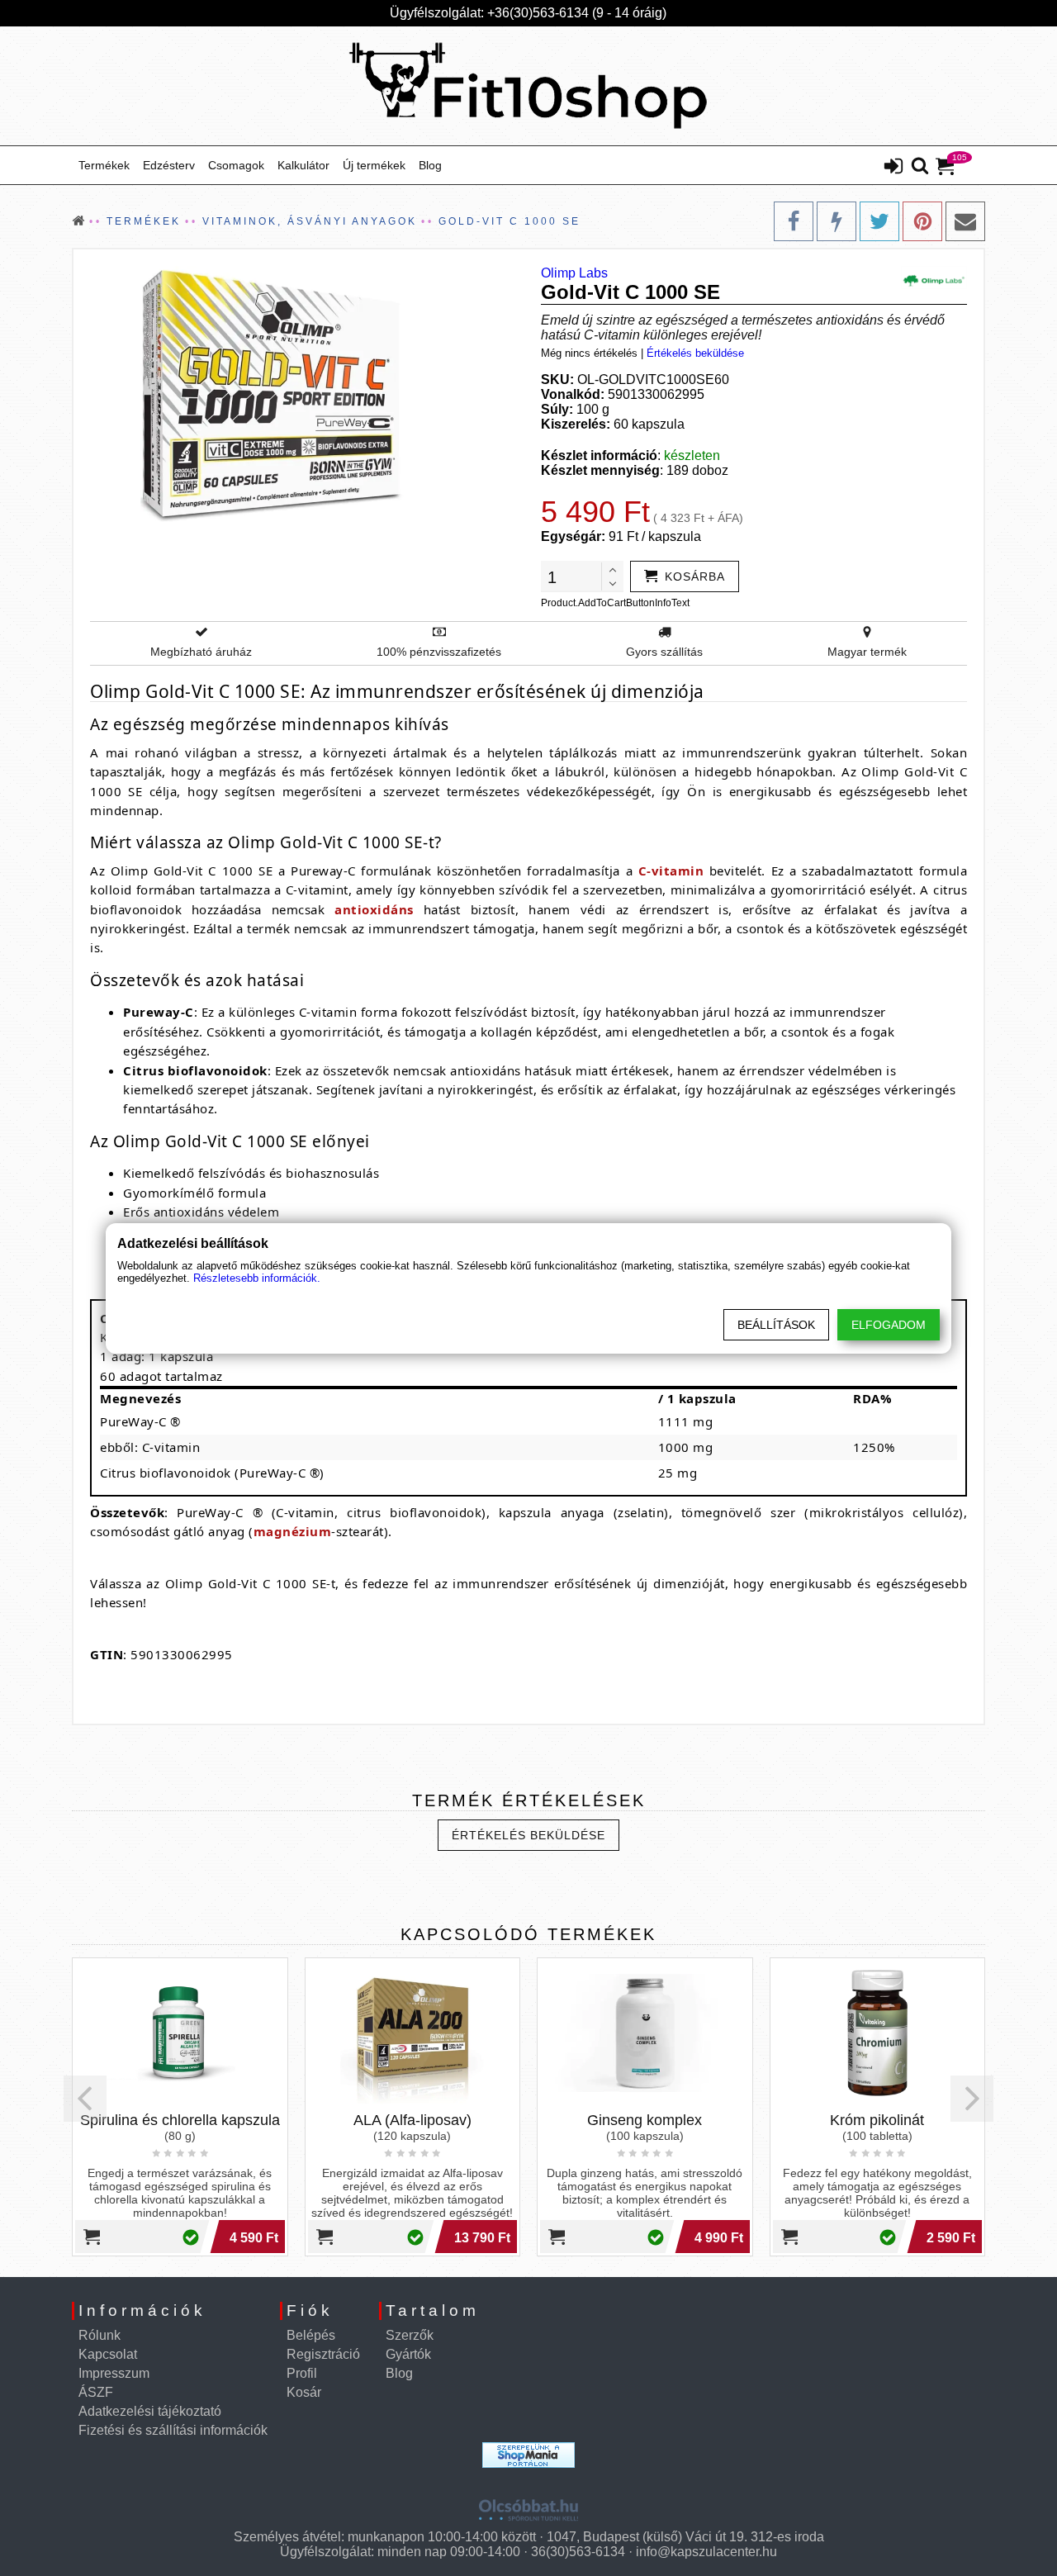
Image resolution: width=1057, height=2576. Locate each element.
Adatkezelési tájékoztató (150, 2411)
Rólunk (100, 2335)
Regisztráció (323, 2354)
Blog (430, 165)
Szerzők (410, 2335)
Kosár (304, 2392)
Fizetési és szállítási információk (173, 2430)
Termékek (104, 165)
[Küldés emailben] (965, 221)
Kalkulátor (303, 165)
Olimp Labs (574, 273)
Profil (302, 2373)
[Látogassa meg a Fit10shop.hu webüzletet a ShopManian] (528, 2455)
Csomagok (236, 165)
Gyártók (408, 2354)
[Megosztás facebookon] (794, 221)
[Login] (893, 168)
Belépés (311, 2335)
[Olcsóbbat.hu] (528, 2504)
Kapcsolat (108, 2354)
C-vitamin (671, 871)
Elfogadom (889, 1325)
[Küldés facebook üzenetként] (837, 221)
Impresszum (114, 2373)
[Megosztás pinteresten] (922, 221)
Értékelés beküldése (695, 353)
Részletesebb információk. (257, 1278)
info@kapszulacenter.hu (706, 2552)
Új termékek (374, 165)
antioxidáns (374, 909)
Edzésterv (169, 165)
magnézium (293, 1531)
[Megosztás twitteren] (879, 221)
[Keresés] (920, 167)
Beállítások (776, 1325)
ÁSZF (96, 2392)
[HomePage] (528, 86)
